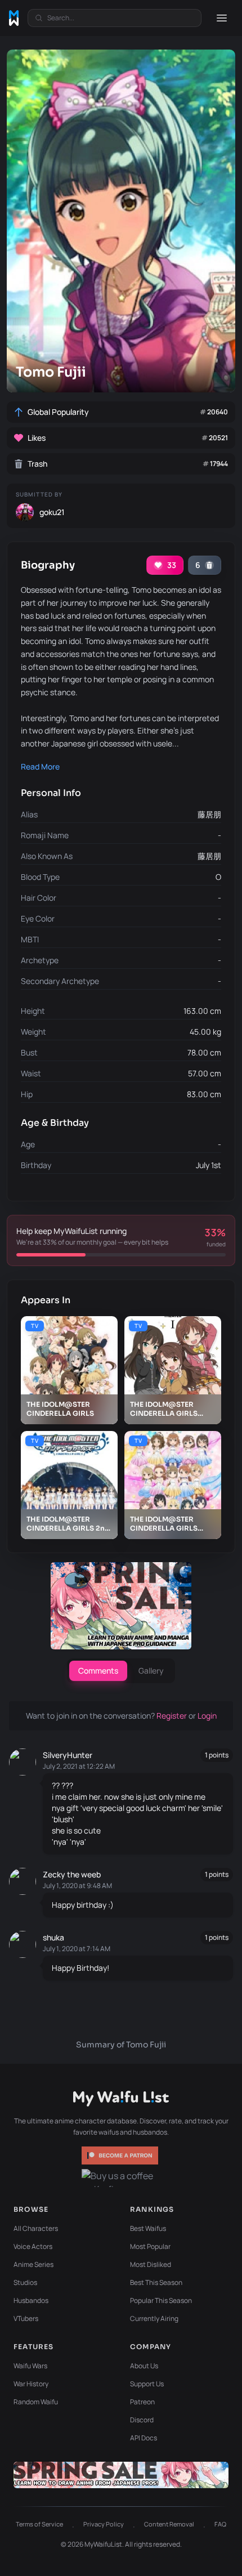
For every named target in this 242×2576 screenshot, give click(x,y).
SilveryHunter (68, 1755)
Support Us (147, 2384)
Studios (25, 2282)
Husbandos (31, 2300)
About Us (144, 2366)
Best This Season (156, 2282)
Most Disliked (151, 2264)
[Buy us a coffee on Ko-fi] (121, 2178)
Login (207, 1716)
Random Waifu (36, 2402)
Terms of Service (39, 2524)
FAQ (220, 2524)
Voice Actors (33, 2246)
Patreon (142, 2402)
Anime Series (33, 2264)
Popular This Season (161, 2300)
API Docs (144, 2438)
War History (31, 2384)
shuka (53, 1937)
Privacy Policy (104, 2524)
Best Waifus (148, 2228)
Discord (142, 2420)
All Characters (36, 2228)
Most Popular (150, 2246)
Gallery (151, 1671)
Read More (40, 766)
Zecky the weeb (72, 1874)
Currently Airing (154, 2318)
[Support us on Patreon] (121, 2155)
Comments (98, 1671)
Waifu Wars (30, 2366)
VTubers (26, 2318)
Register (172, 1716)
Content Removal (169, 2524)
